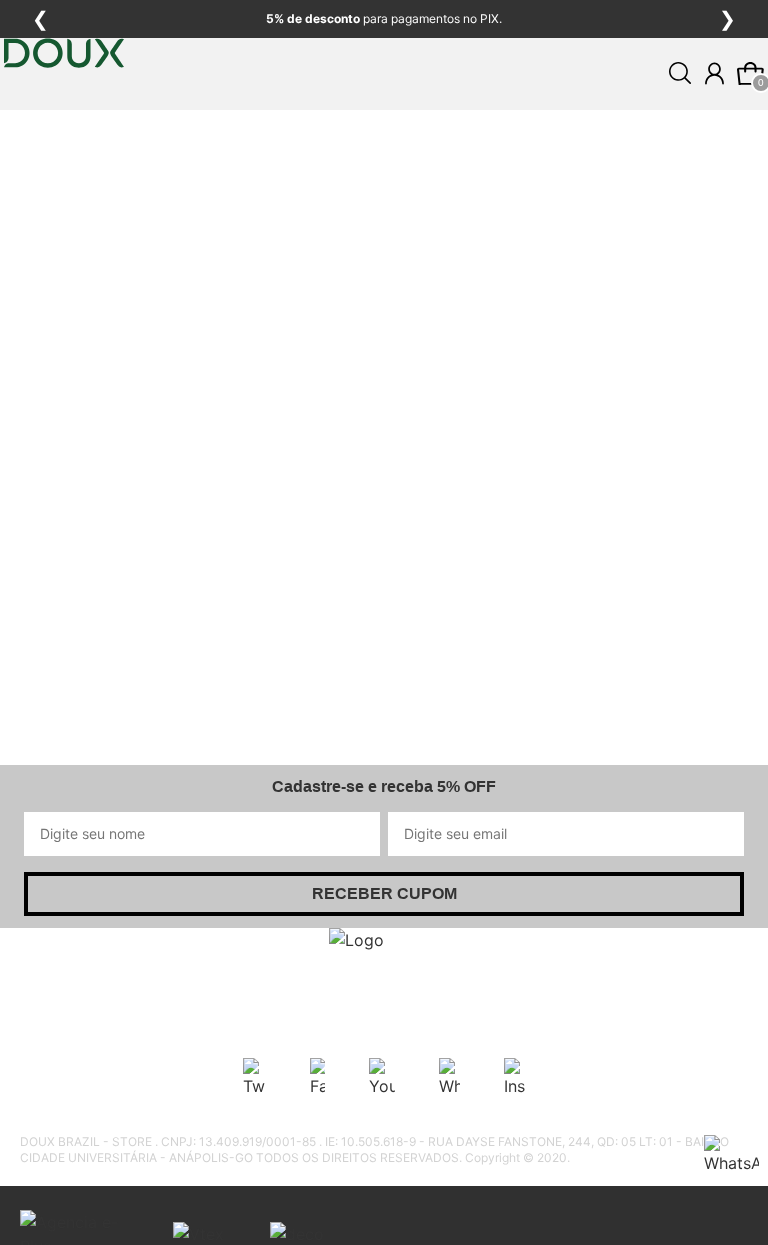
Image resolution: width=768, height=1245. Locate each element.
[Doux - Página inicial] (64, 113)
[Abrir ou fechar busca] (680, 73)
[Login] (714, 73)
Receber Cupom (384, 893)
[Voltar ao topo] (741, 1218)
